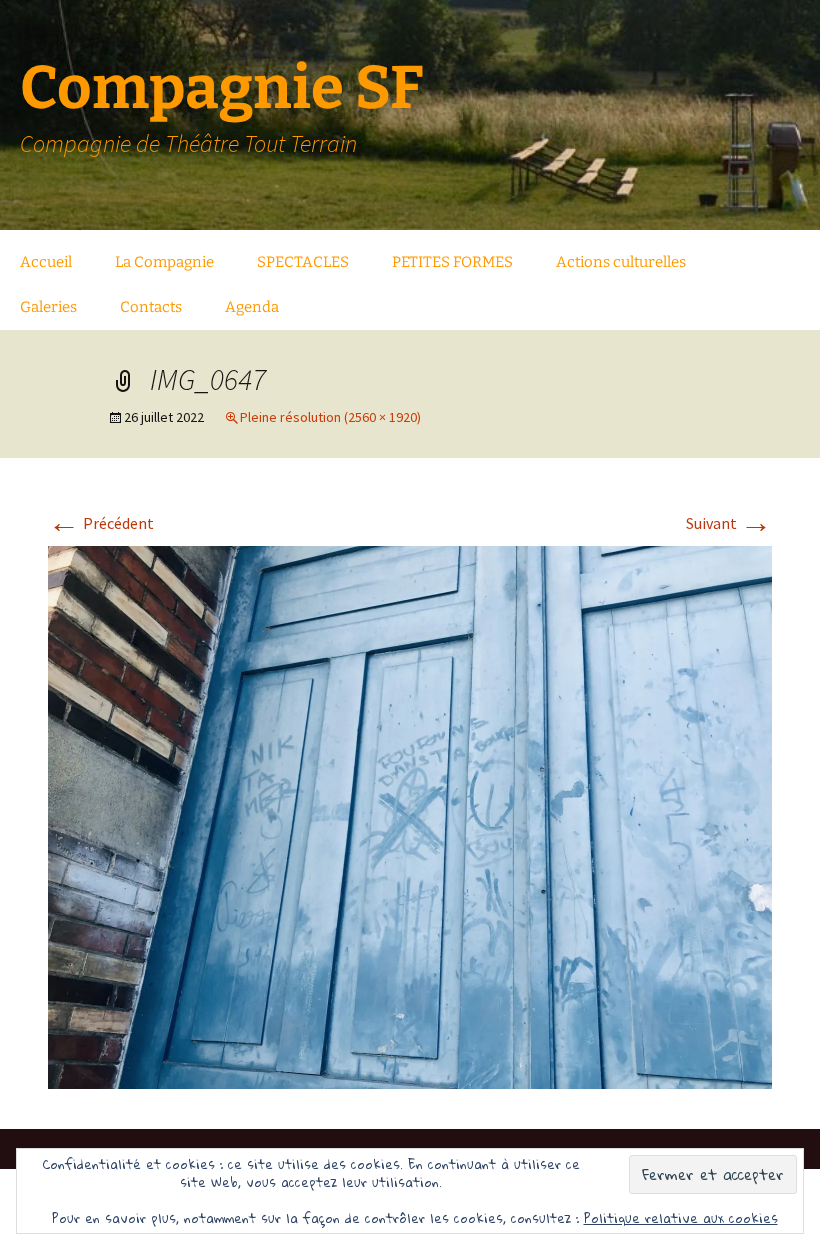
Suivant (729, 523)
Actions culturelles (621, 262)
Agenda (252, 307)
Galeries (48, 307)
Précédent (101, 523)
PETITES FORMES (452, 262)
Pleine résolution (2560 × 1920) (330, 417)
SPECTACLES (303, 262)
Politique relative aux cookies (681, 1218)
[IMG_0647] (410, 815)
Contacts (151, 307)
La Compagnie (164, 262)
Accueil (46, 262)
